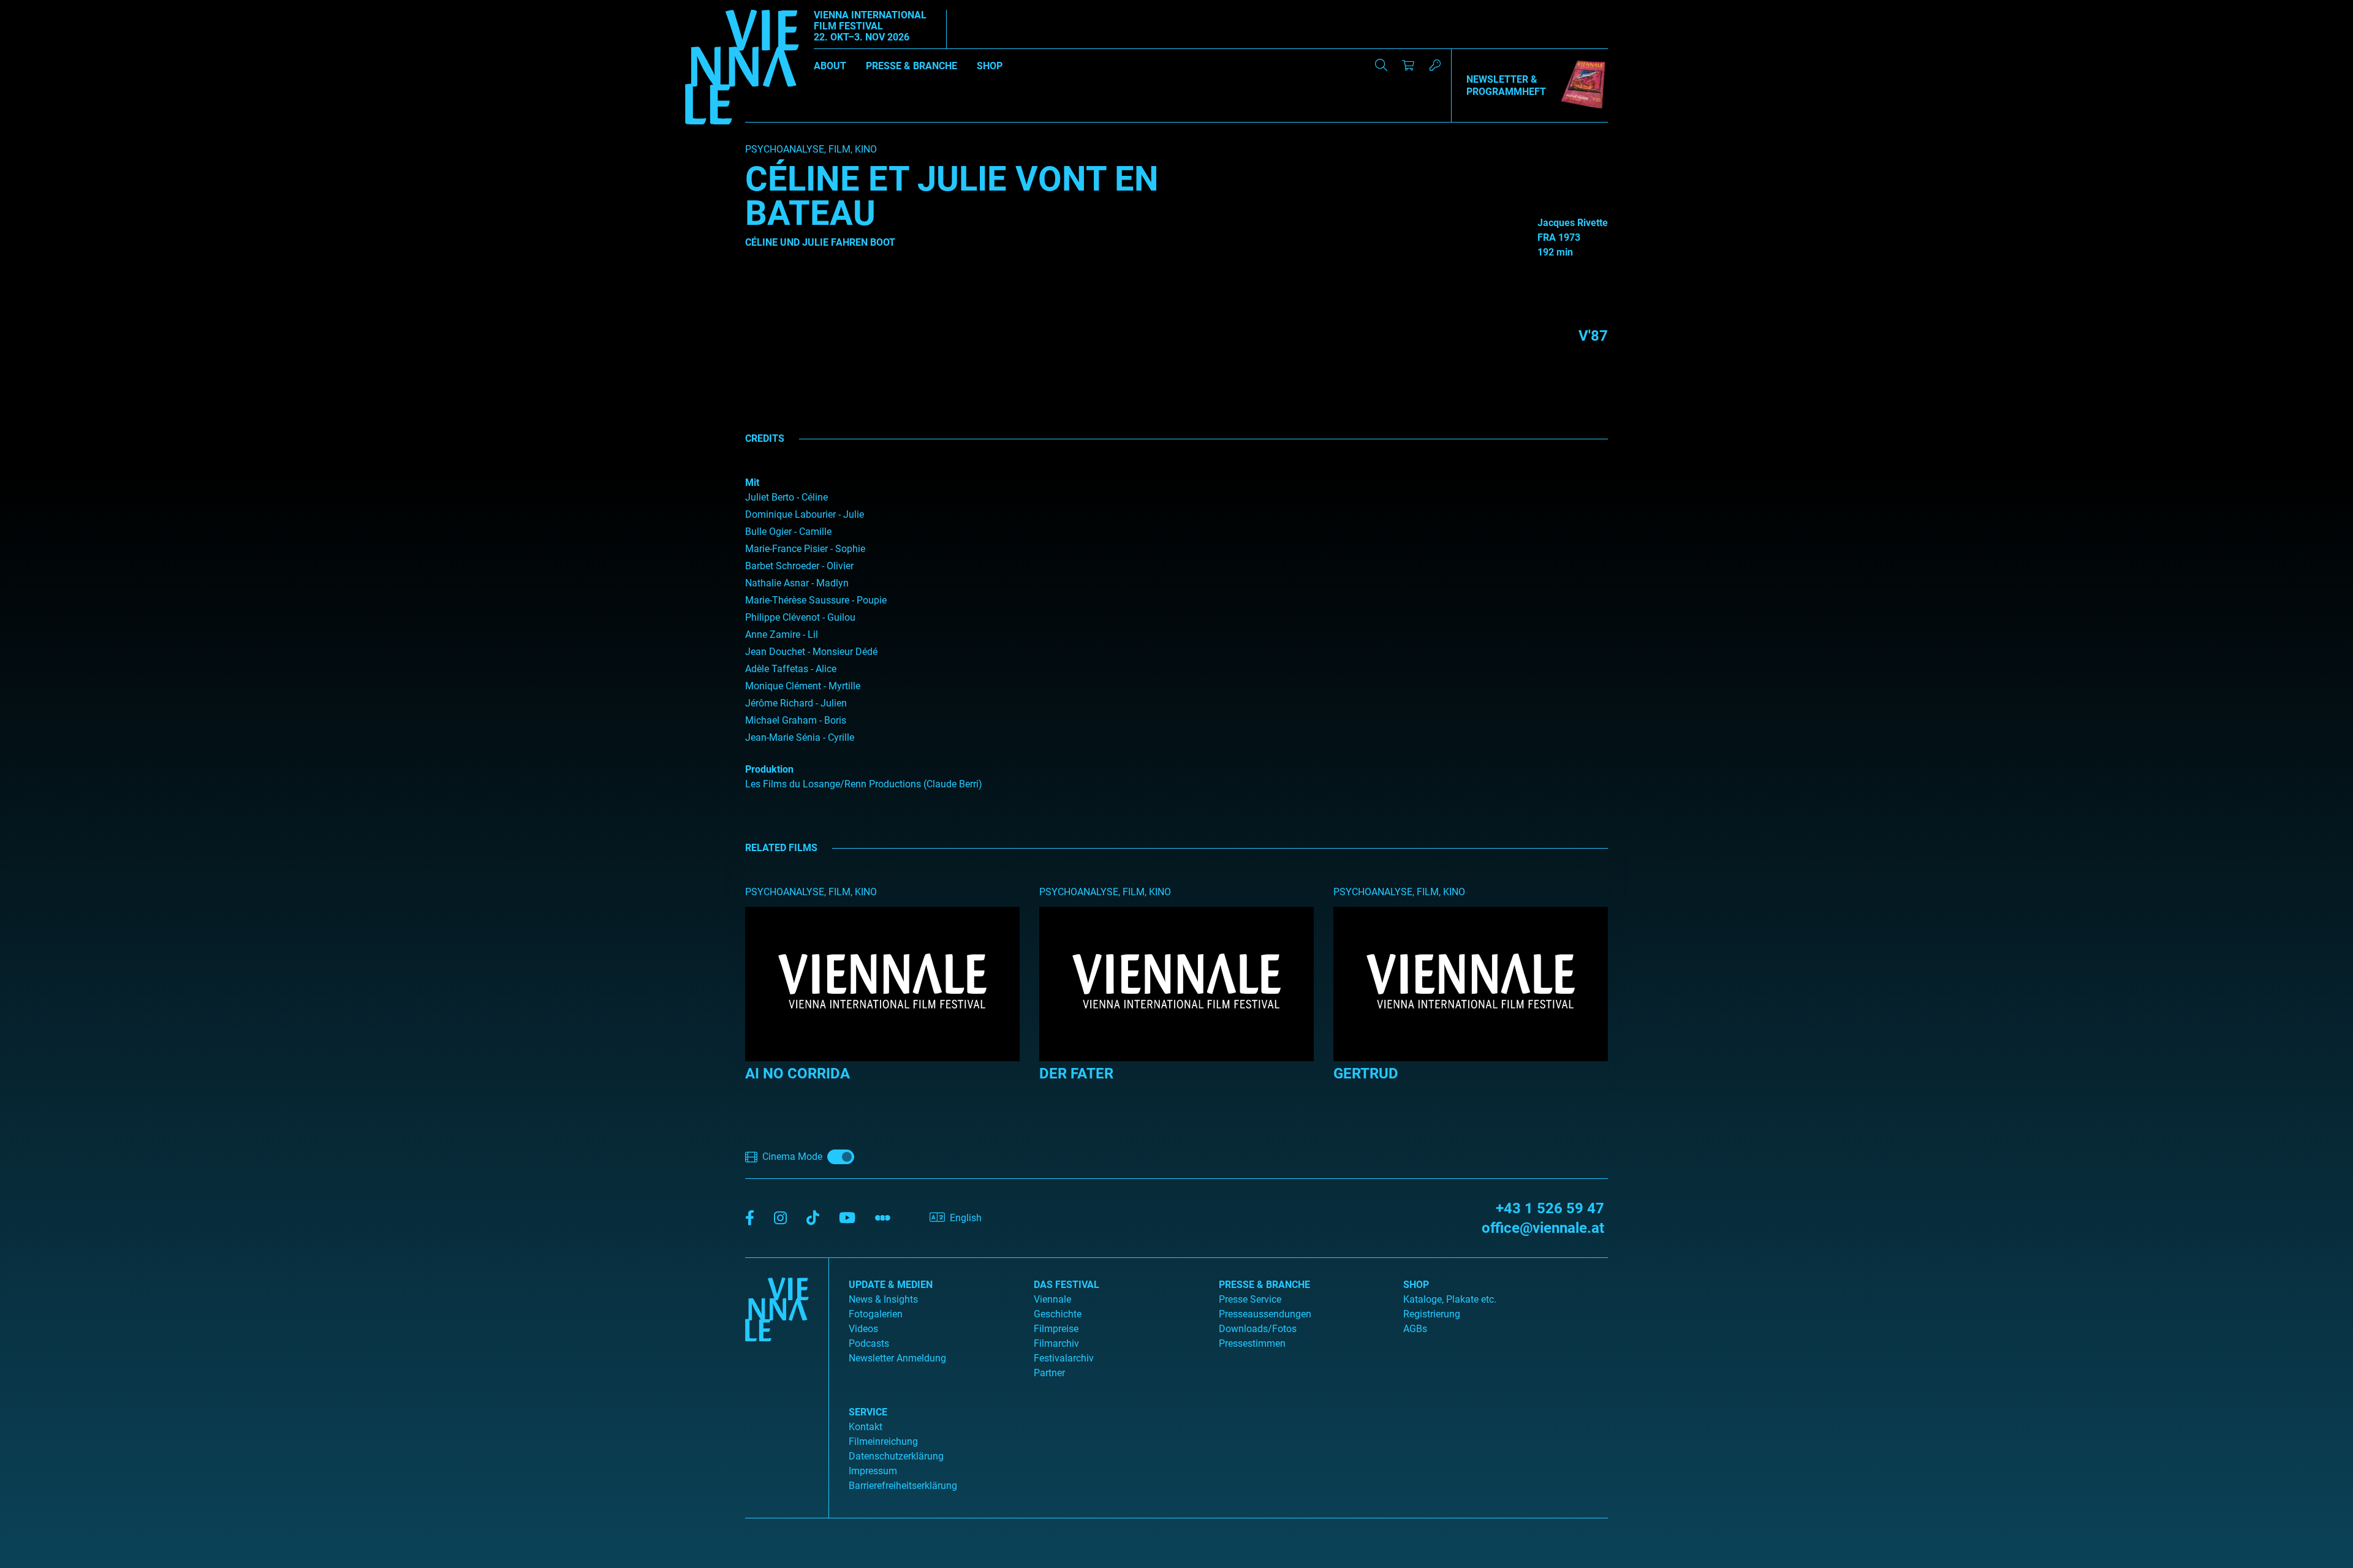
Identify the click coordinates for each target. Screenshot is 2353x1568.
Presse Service (1250, 1299)
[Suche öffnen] (1381, 65)
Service (868, 1412)
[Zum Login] (1435, 65)
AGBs (1415, 1329)
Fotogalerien (876, 1314)
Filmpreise (1056, 1329)
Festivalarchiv (1064, 1358)
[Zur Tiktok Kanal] (813, 1218)
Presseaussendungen (1265, 1314)
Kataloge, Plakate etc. (1450, 1299)
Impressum (873, 1471)
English (966, 1218)
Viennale (1052, 1299)
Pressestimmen (1252, 1343)
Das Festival (1067, 1285)
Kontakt (866, 1427)
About (830, 66)
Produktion (769, 769)
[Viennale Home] (777, 1383)
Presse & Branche (911, 66)
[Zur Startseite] (742, 69)
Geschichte (1058, 1314)
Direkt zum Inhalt (37, 7)
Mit (752, 483)
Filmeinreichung (883, 1441)
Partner (1049, 1373)
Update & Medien (891, 1285)
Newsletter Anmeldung (897, 1358)
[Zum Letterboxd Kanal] (883, 1218)
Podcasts (869, 1343)
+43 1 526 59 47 (1550, 1208)
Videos (863, 1329)
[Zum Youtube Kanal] (847, 1218)
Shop (990, 66)
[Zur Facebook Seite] (750, 1218)
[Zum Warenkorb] (1408, 65)
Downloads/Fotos (1258, 1329)
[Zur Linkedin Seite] (780, 1218)
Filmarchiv (1056, 1343)
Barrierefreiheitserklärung (903, 1486)
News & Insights (883, 1299)
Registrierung (1432, 1314)
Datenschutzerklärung (896, 1456)
